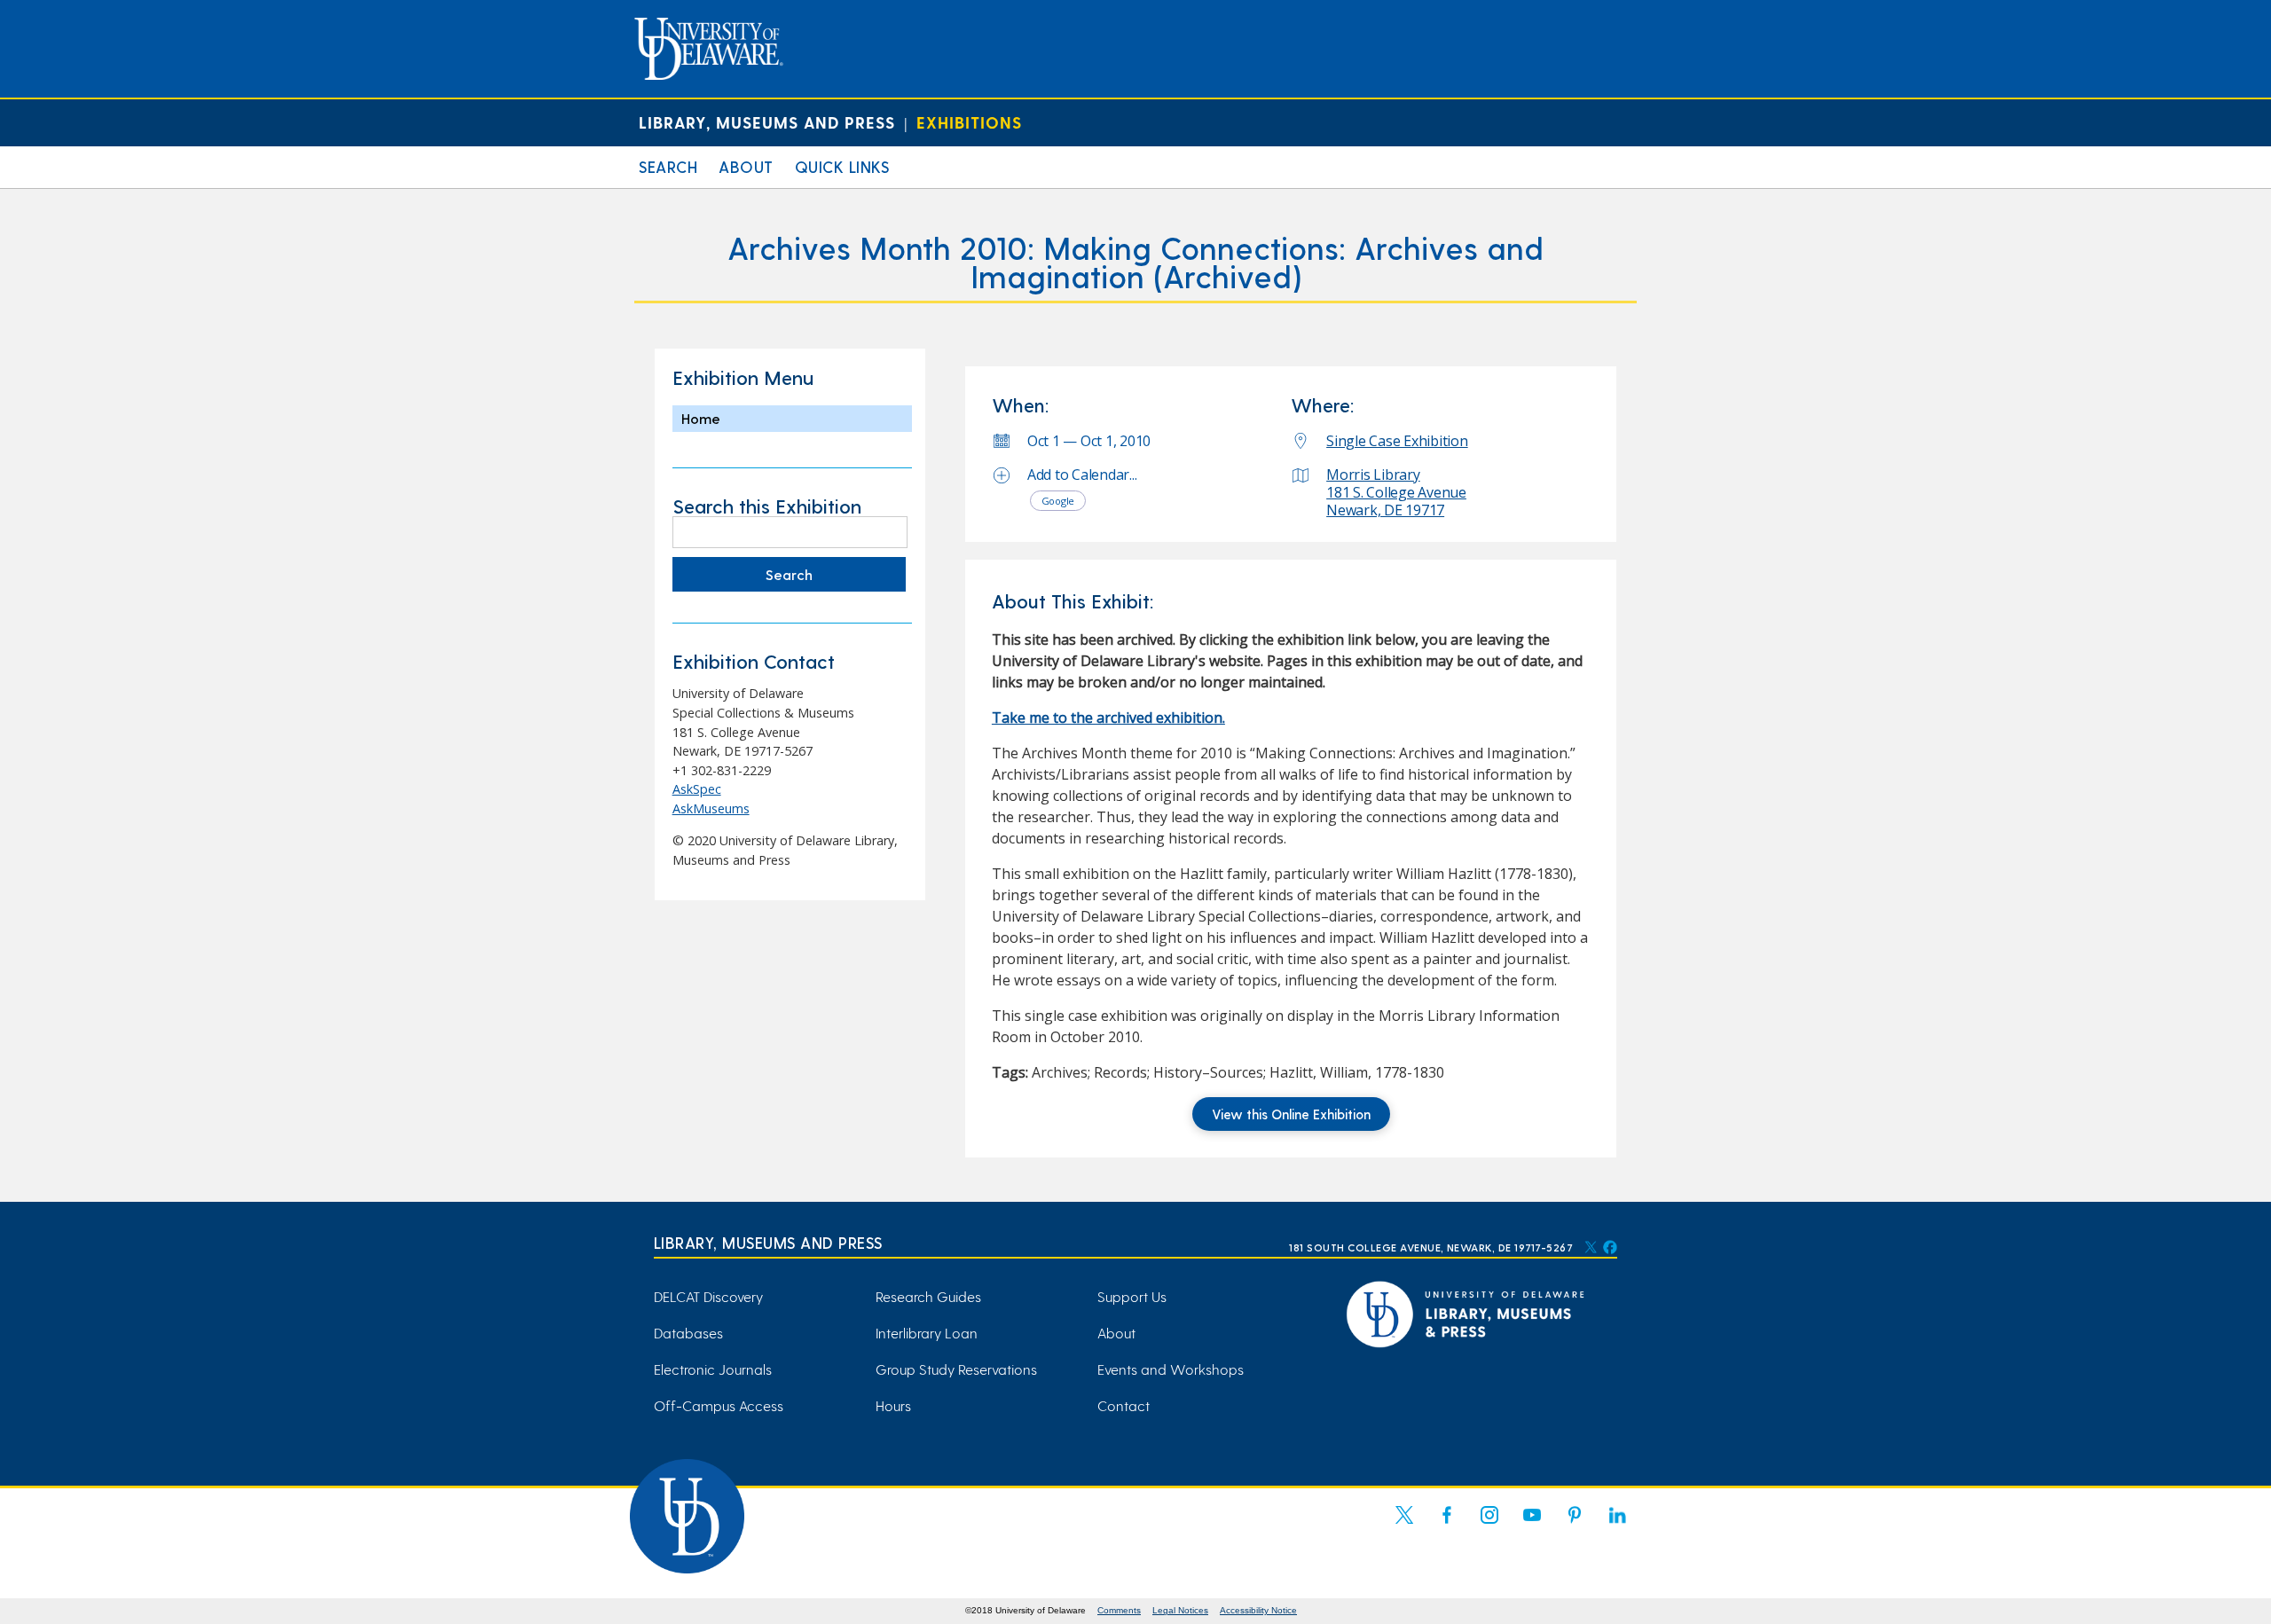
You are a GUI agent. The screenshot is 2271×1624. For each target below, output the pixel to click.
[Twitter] (1404, 1526)
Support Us (1132, 1296)
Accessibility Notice (1258, 1610)
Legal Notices (1180, 1610)
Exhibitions (969, 122)
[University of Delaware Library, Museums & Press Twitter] (1591, 1247)
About (746, 166)
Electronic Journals (713, 1369)
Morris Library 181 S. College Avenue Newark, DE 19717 (1396, 492)
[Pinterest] (1575, 1526)
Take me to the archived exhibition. (1108, 718)
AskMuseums (711, 808)
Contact (1124, 1405)
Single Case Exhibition (1397, 441)
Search (668, 166)
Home (701, 418)
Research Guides (928, 1296)
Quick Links (842, 166)
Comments (1119, 1610)
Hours (893, 1405)
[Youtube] (1532, 1526)
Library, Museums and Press (767, 122)
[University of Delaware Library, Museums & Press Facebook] (1609, 1247)
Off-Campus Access (719, 1405)
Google (1058, 501)
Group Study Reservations (956, 1369)
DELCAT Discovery (708, 1296)
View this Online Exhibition (1291, 1114)
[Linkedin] (1617, 1526)
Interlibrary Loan (927, 1333)
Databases (688, 1333)
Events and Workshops (1171, 1369)
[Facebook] (1447, 1526)
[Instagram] (1489, 1526)
